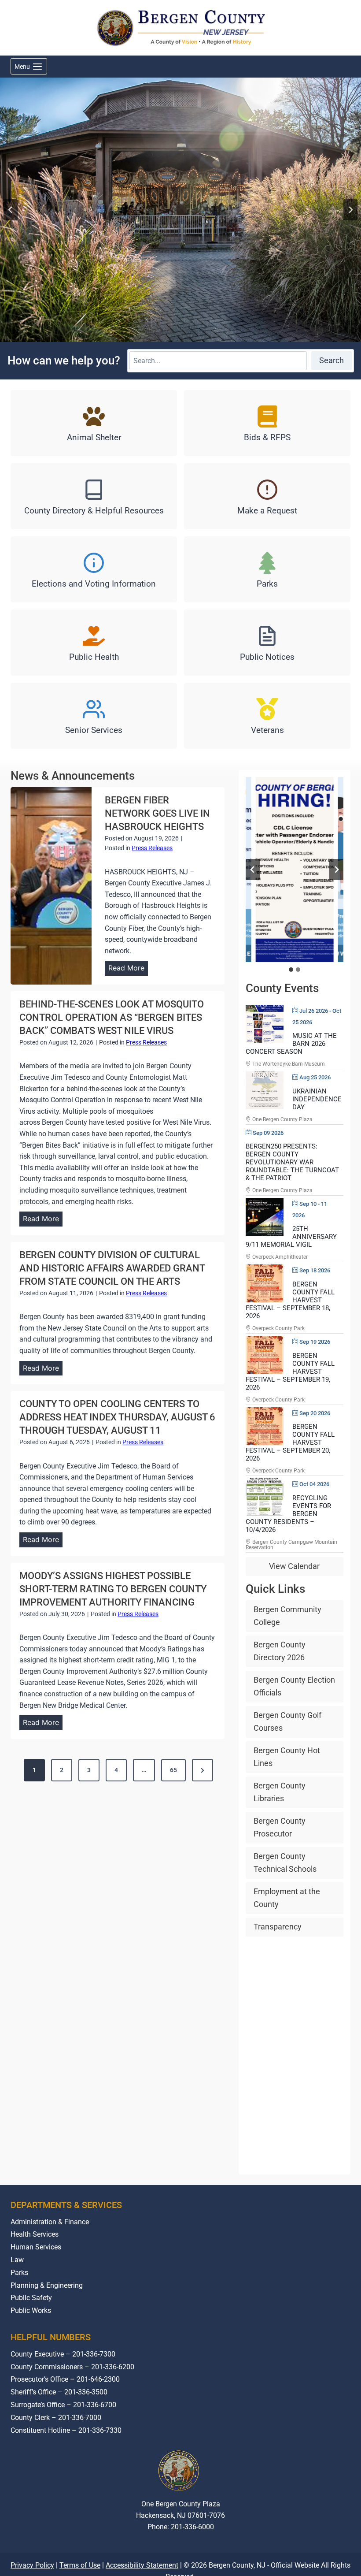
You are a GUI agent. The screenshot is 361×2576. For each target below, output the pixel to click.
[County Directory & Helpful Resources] (94, 496)
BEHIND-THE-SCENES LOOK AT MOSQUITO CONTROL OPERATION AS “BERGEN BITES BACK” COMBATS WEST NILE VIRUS (112, 1017)
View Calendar (294, 1566)
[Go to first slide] (336, 870)
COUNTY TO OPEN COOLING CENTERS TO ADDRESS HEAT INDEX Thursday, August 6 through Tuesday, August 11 (117, 1417)
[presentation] (51, 886)
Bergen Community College (287, 1616)
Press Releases (152, 848)
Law (17, 2260)
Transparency (278, 1927)
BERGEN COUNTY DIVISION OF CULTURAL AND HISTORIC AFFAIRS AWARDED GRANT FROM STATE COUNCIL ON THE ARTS (112, 1268)
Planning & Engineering (47, 2285)
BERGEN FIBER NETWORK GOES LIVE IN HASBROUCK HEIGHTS (157, 813)
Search (332, 360)
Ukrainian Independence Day (317, 1099)
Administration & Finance (50, 2222)
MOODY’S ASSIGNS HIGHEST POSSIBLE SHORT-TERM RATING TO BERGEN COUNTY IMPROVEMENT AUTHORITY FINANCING (113, 1589)
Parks (19, 2273)
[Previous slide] (253, 870)
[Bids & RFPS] (267, 423)
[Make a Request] (267, 496)
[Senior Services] (94, 716)
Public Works (31, 2310)
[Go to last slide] (11, 210)
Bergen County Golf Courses (287, 1721)
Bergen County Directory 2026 (280, 1651)
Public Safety (31, 2298)
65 (173, 1770)
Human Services (36, 2247)
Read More (128, 969)
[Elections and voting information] (94, 569)
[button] (294, 870)
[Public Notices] (267, 643)
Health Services (35, 2234)
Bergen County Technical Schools (285, 1862)
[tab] (291, 970)
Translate (208, 2560)
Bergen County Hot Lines (287, 1757)
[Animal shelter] (94, 423)
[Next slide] (350, 210)
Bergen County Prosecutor (280, 1827)
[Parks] (267, 569)
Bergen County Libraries (280, 1792)
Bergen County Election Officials (294, 1686)
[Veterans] (267, 716)
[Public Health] (94, 643)
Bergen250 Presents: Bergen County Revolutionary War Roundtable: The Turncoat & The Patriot (292, 1162)
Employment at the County (287, 1898)
